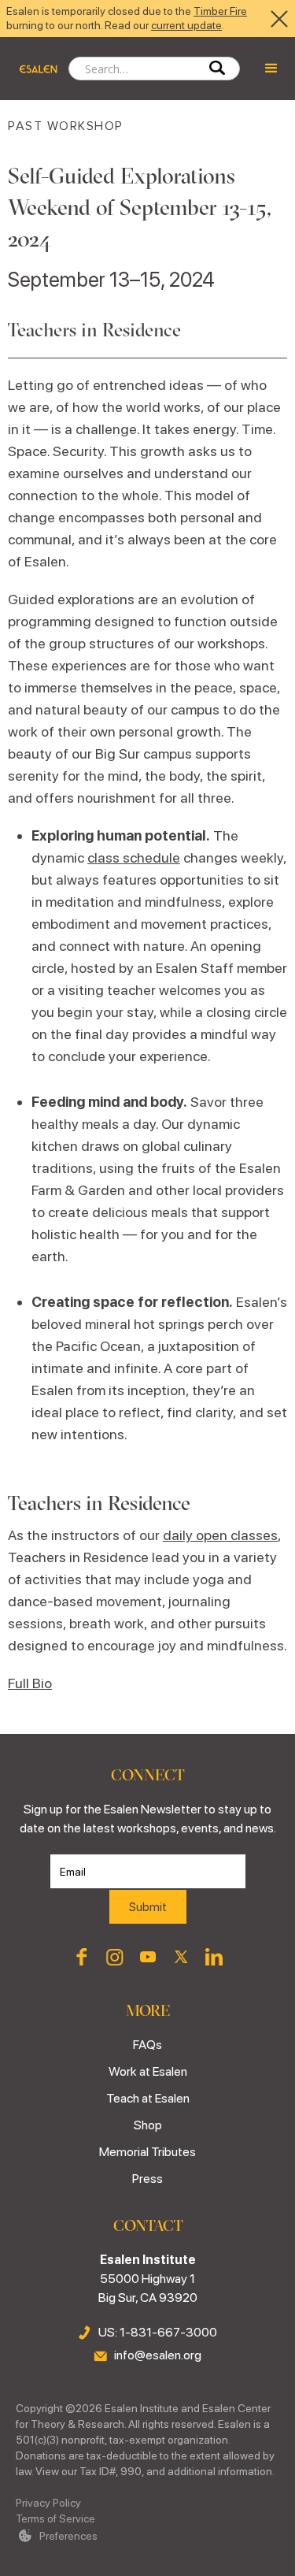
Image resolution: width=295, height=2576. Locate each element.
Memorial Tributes (147, 2152)
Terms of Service (55, 2518)
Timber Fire (220, 11)
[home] (34, 69)
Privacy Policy (48, 2503)
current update (186, 25)
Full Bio (30, 1683)
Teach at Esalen (148, 2098)
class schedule (134, 857)
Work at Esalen (148, 2071)
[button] (271, 69)
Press (147, 2179)
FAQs (147, 2045)
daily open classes (220, 1535)
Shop (148, 2125)
